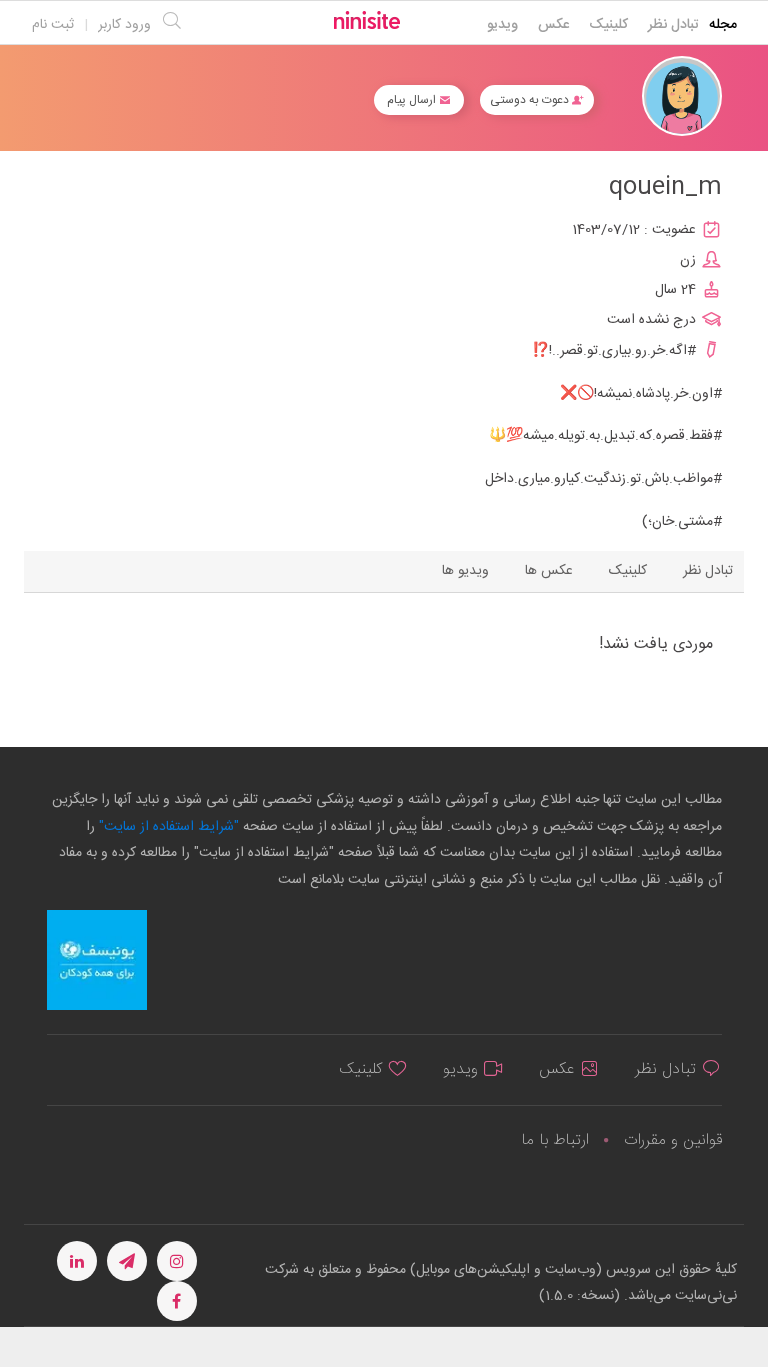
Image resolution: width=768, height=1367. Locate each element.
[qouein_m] (682, 96)
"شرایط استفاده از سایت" (167, 827)
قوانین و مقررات (673, 1140)
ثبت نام (53, 25)
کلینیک (608, 25)
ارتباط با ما (555, 1140)
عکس (553, 25)
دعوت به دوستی (531, 100)
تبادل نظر (673, 25)
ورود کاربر (124, 25)
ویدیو (502, 25)
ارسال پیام (413, 100)
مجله (723, 25)
